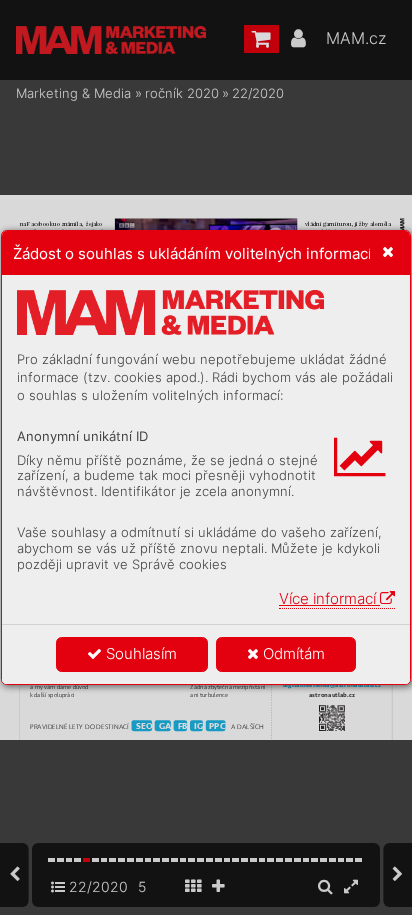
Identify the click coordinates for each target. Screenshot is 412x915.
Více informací (329, 598)
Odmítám (292, 653)
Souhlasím (139, 653)
